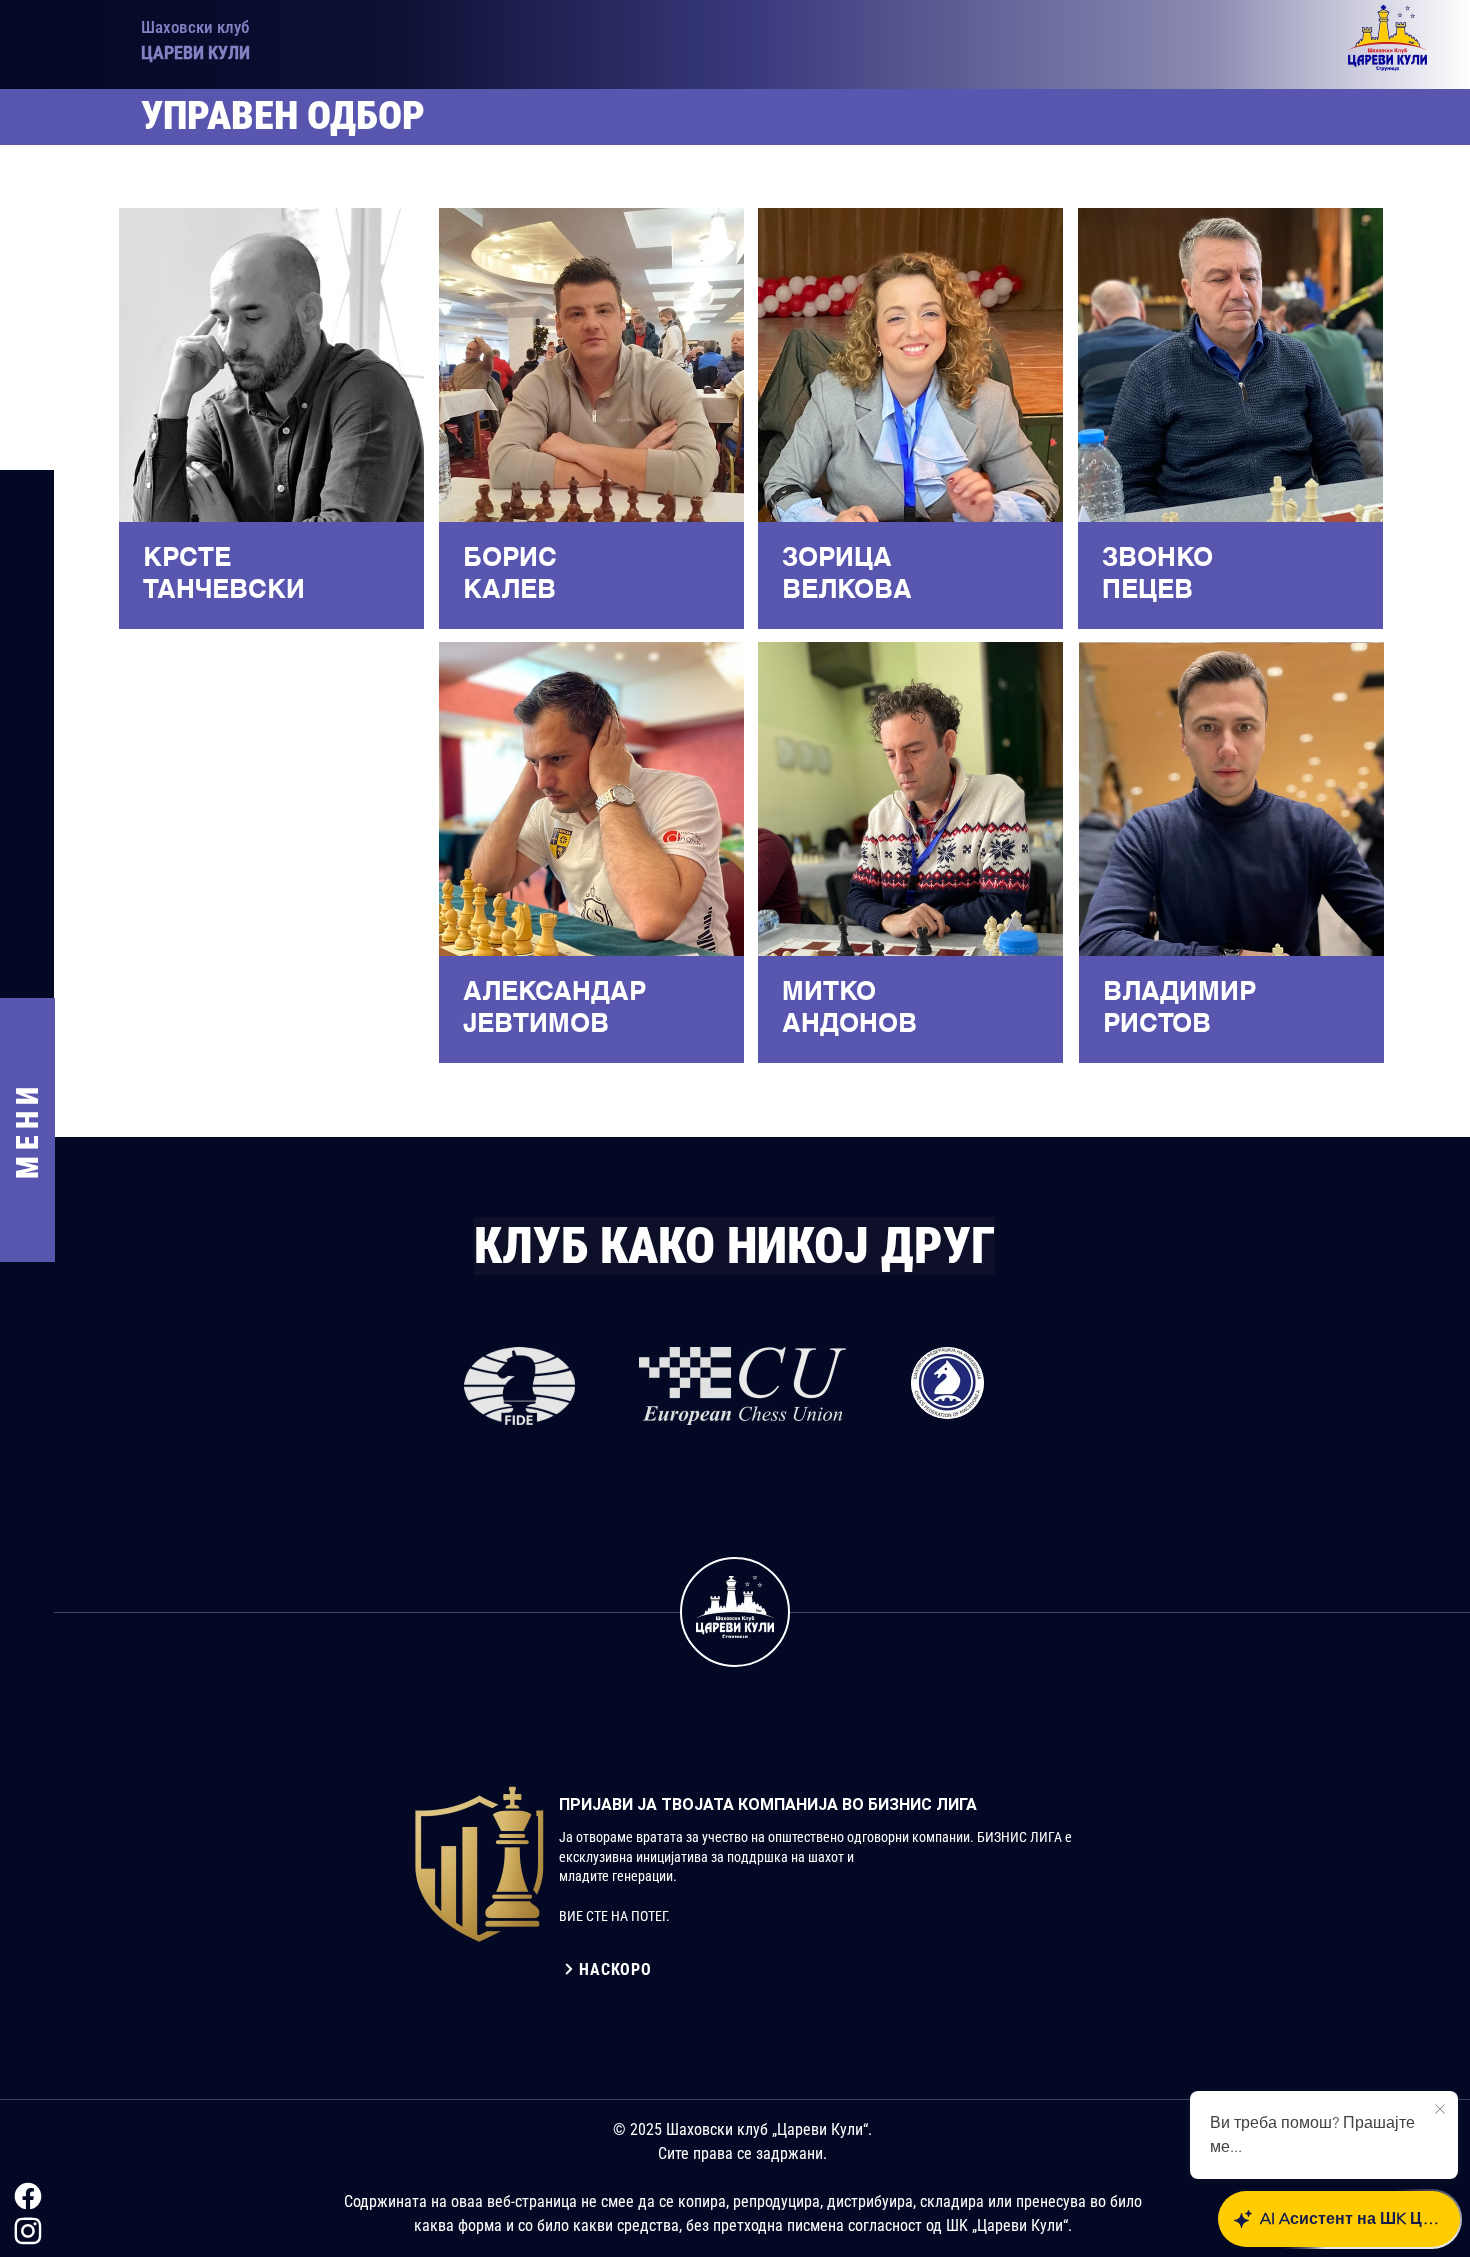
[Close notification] (1440, 2110)
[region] (270, 424)
